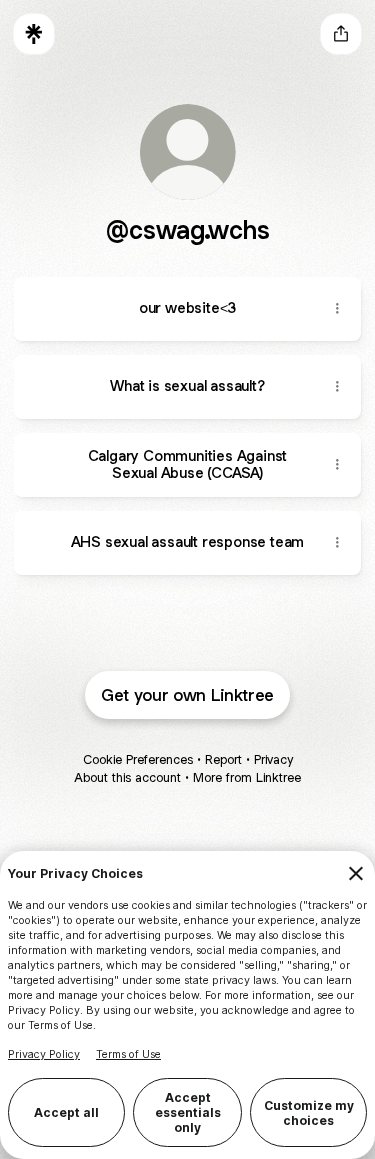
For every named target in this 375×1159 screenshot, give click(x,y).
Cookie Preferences (138, 759)
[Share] (337, 309)
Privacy (273, 759)
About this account (127, 777)
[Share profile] (341, 34)
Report (223, 759)
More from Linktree (247, 777)
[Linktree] (34, 34)
